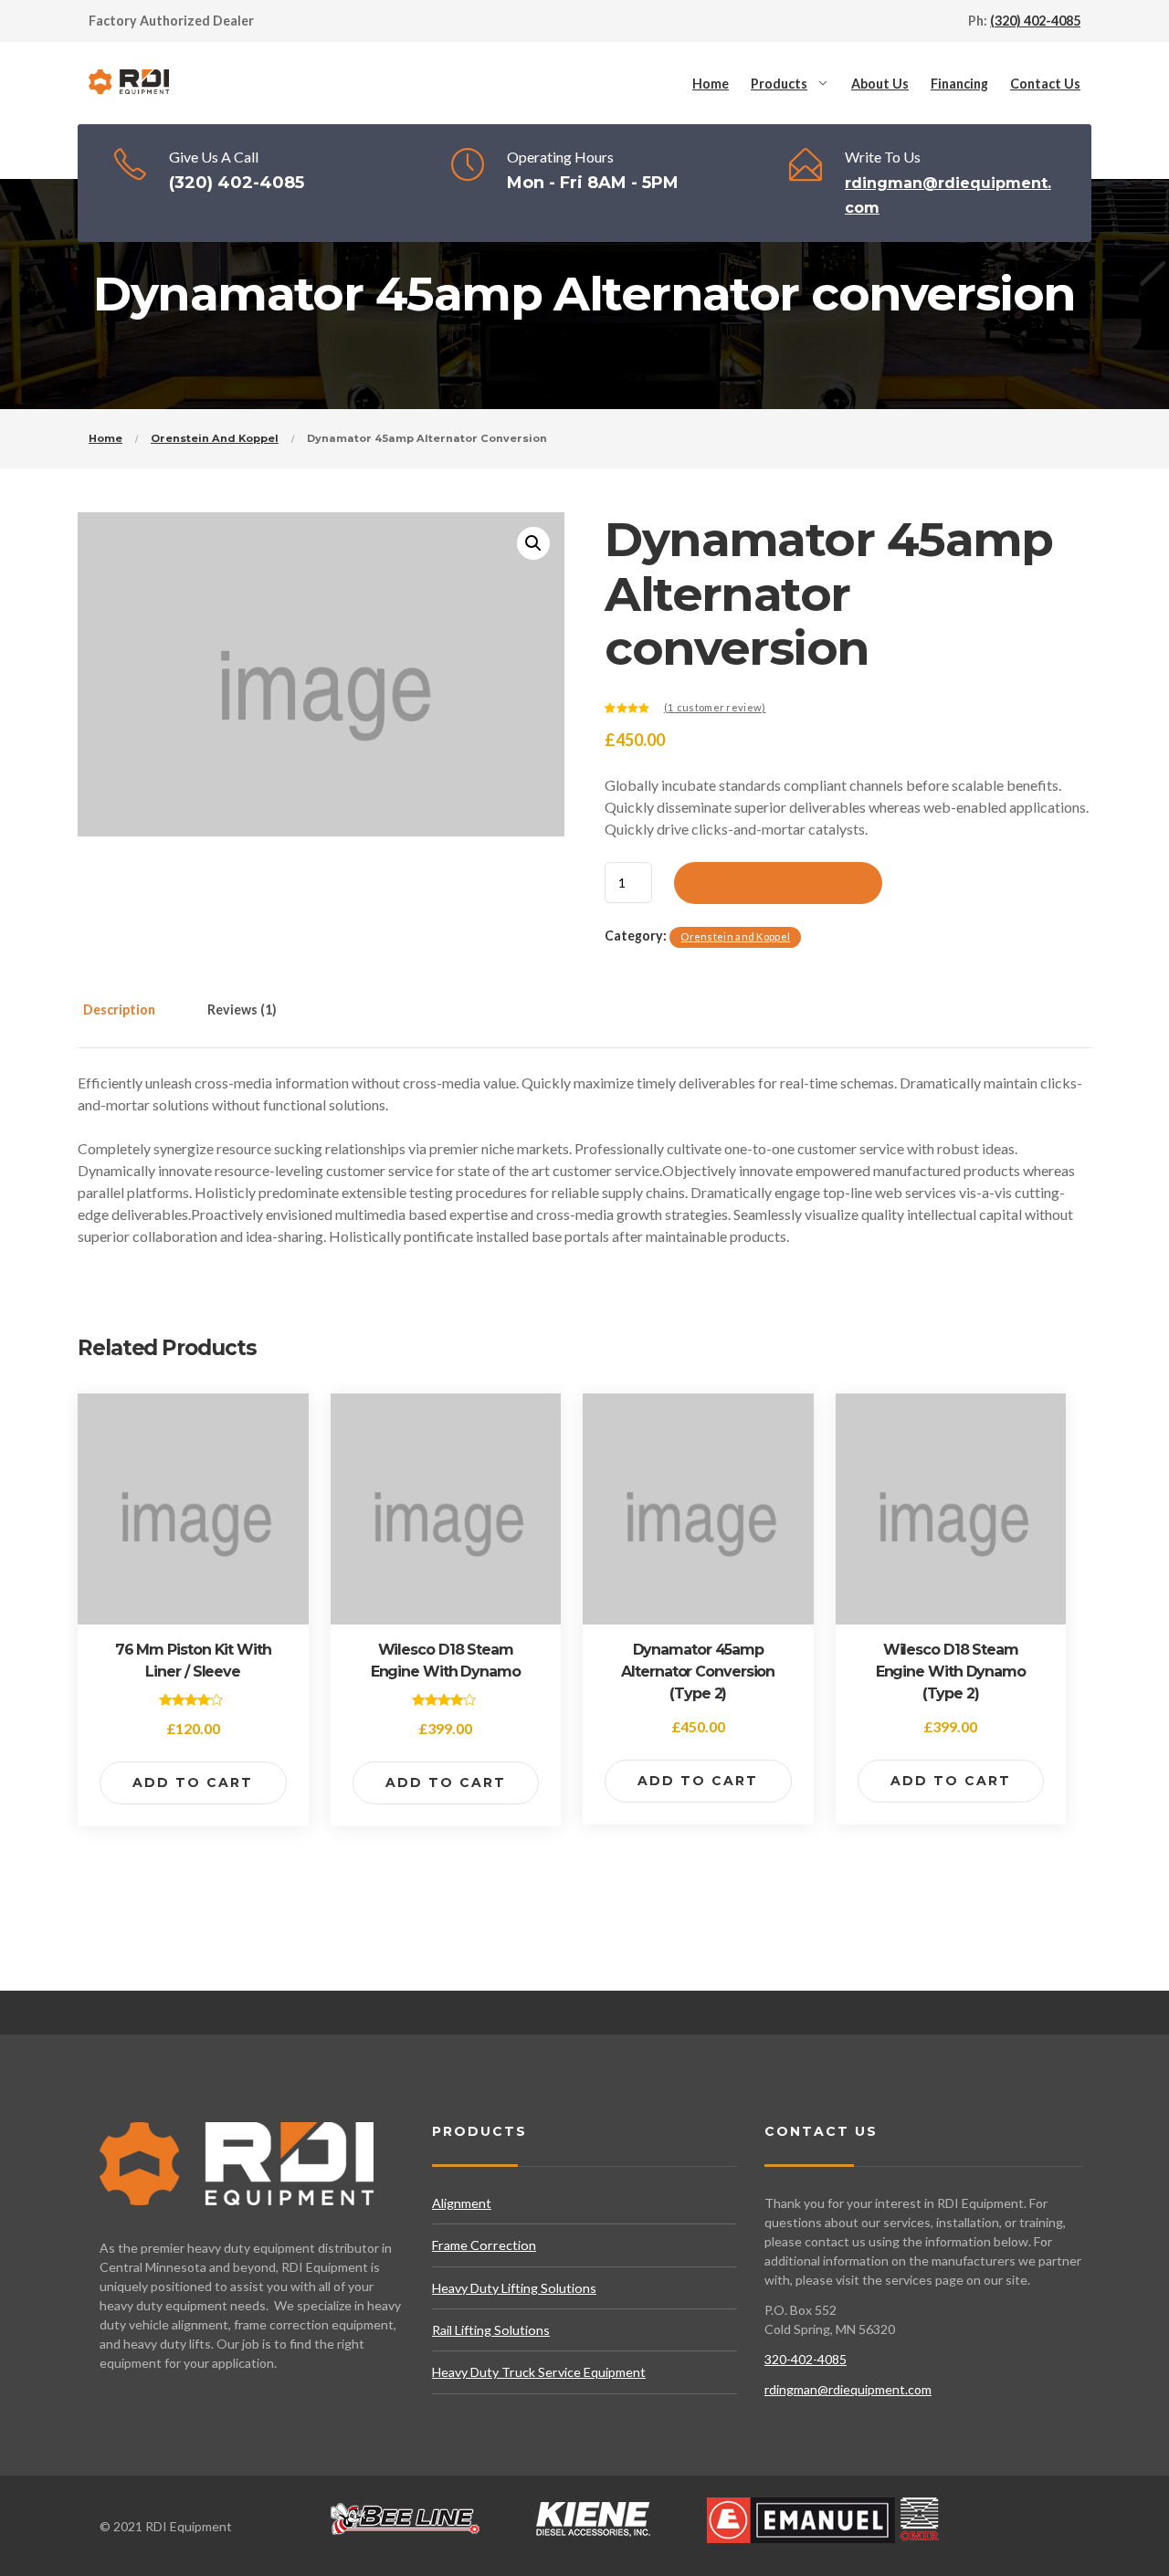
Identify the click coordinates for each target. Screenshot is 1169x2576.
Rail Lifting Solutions (491, 2330)
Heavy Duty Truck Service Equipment (539, 2372)
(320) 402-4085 (1035, 21)
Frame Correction (484, 2245)
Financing (959, 84)
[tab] (138, 1021)
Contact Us (1045, 84)
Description (119, 1009)
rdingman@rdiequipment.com (848, 2389)
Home (711, 84)
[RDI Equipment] (129, 83)
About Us (880, 84)
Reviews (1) (242, 1009)
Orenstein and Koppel (215, 438)
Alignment (462, 2203)
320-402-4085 (806, 2359)
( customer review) (715, 707)
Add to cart (778, 882)
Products (779, 84)
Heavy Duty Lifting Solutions (514, 2288)
